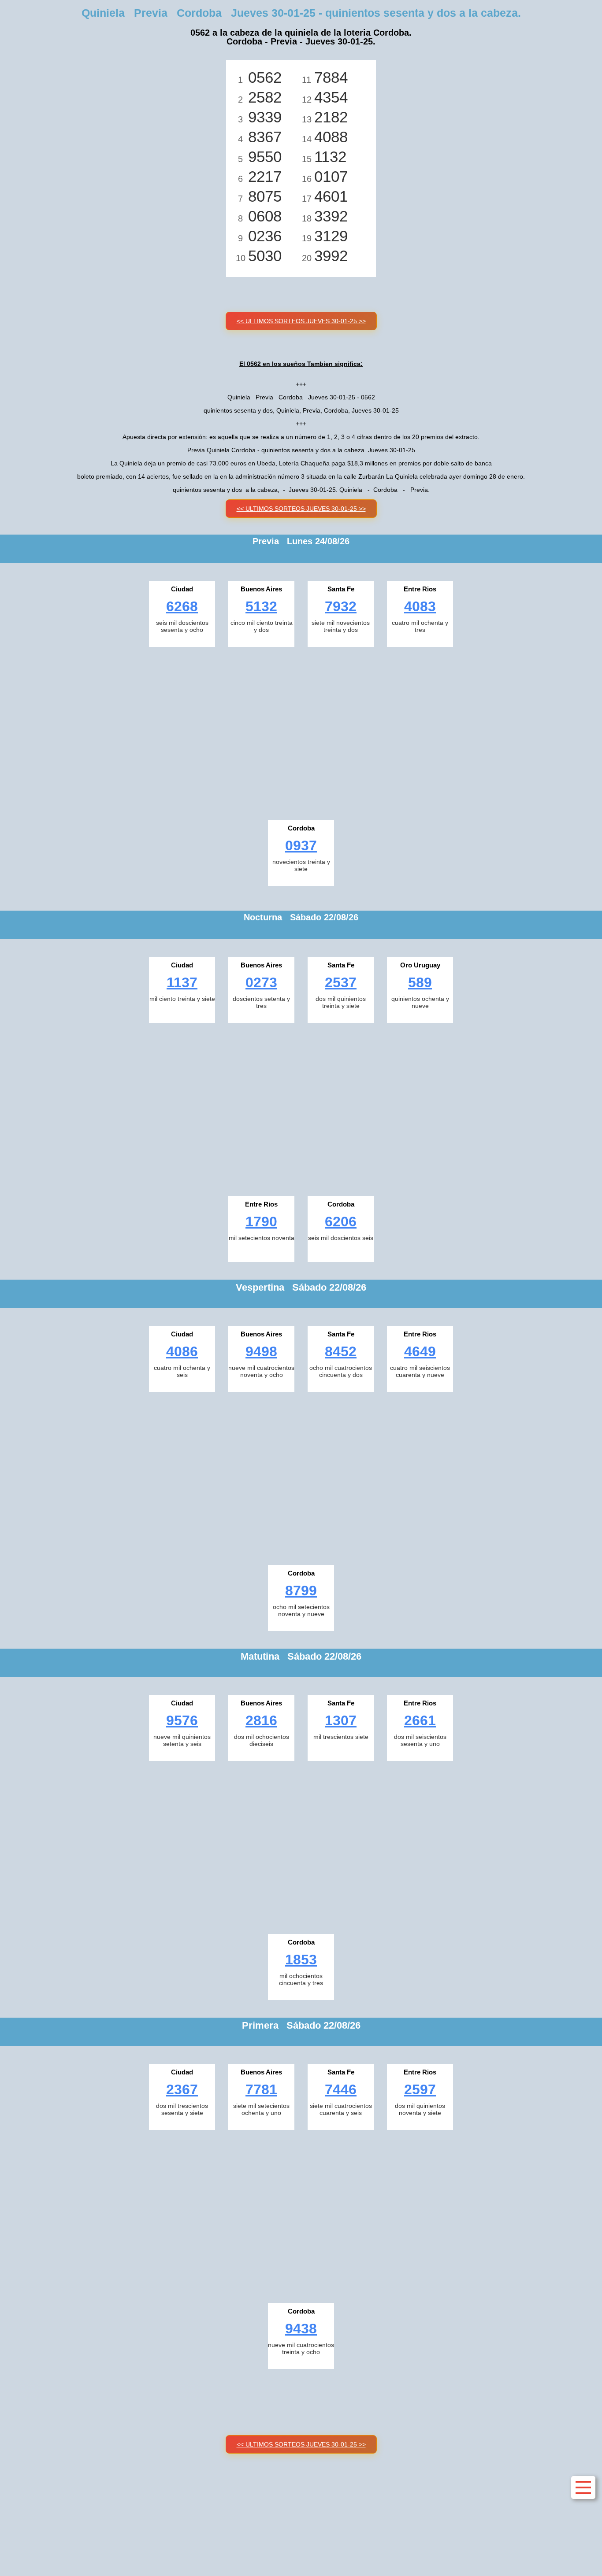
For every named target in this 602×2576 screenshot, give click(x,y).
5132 (261, 606)
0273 (261, 982)
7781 (261, 2089)
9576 (182, 1720)
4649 (420, 1351)
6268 (182, 606)
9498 (261, 1351)
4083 (420, 606)
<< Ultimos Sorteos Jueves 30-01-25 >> (301, 321)
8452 (341, 1351)
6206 (341, 1222)
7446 (341, 2089)
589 (420, 982)
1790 (261, 1222)
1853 (301, 1960)
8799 (301, 1591)
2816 (261, 1720)
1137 (182, 982)
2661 (420, 1720)
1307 (341, 1720)
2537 (341, 982)
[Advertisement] (301, 731)
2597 (420, 2089)
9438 (301, 2329)
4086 (182, 1351)
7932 (341, 606)
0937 (301, 845)
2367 (182, 2089)
